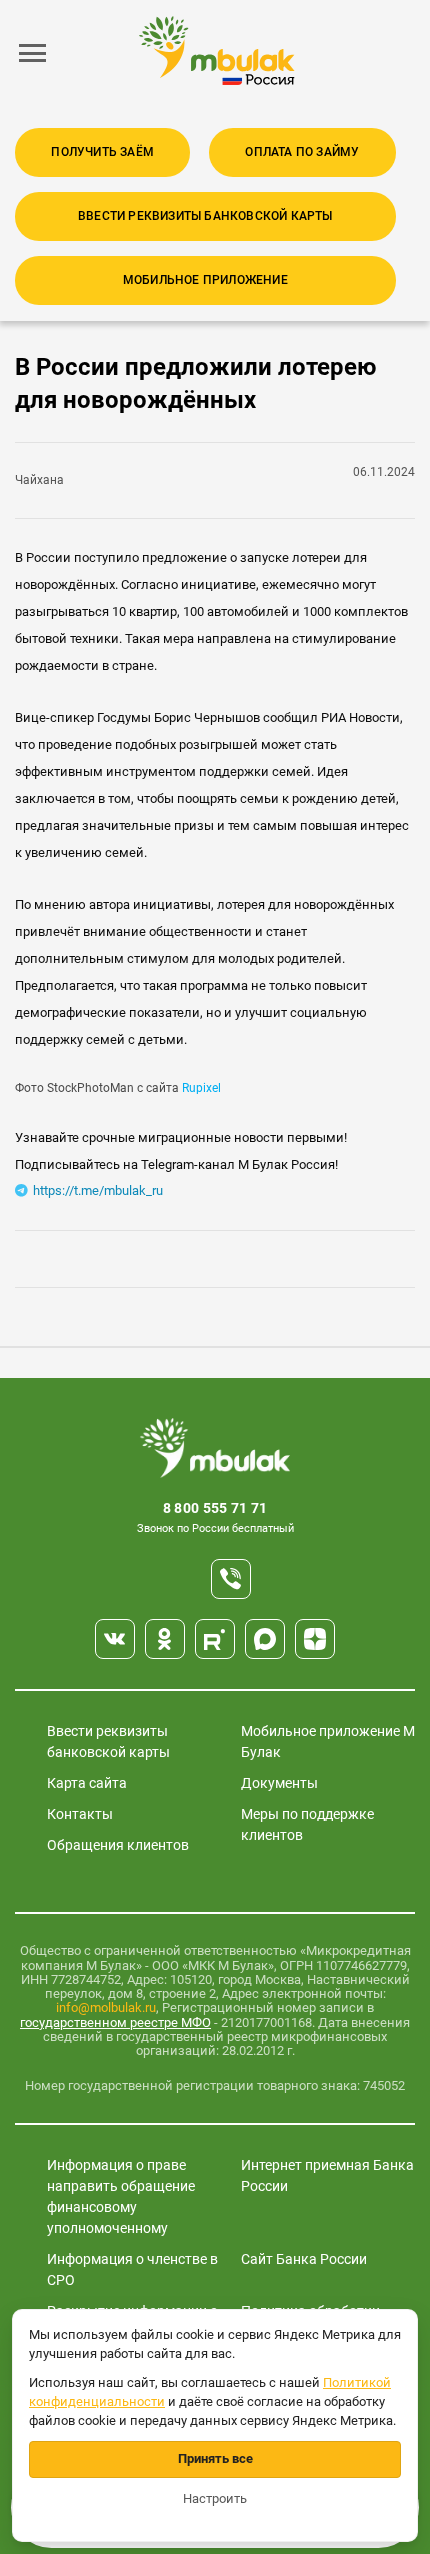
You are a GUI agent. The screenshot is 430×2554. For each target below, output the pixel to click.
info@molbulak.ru (106, 2007)
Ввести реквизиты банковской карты (205, 216)
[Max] (265, 1639)
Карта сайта (87, 1783)
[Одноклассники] (165, 1639)
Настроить (215, 2498)
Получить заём (102, 152)
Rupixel (201, 1088)
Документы (279, 1783)
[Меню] (33, 53)
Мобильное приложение (205, 280)
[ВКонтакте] (115, 1639)
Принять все (215, 2458)
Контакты (80, 1814)
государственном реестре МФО (115, 2022)
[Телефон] (231, 1579)
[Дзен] (315, 1639)
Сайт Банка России (304, 2259)
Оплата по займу (302, 152)
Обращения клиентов (118, 1845)
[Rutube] (215, 1639)
